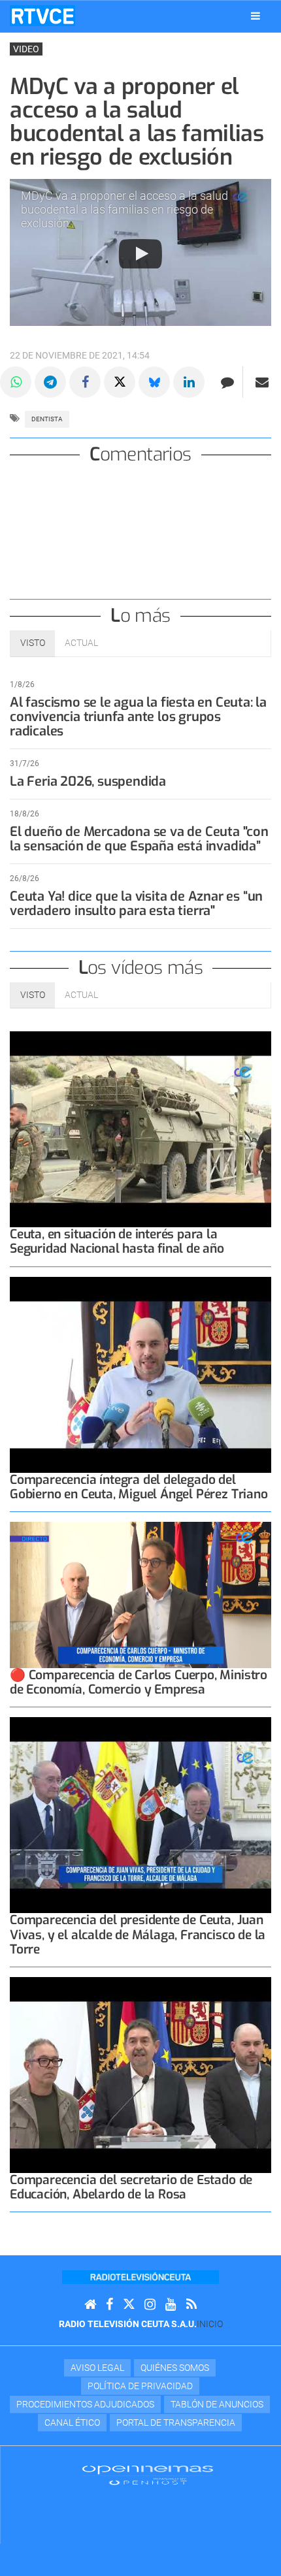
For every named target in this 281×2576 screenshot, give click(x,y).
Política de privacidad (140, 2386)
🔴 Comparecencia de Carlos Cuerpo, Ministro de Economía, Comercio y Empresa (139, 1682)
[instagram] (150, 2305)
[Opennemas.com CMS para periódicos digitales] (148, 2475)
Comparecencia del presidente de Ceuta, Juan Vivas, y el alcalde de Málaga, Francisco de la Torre (138, 1934)
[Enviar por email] (262, 382)
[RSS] (191, 2305)
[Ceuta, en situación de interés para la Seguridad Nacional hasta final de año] (140, 1129)
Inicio (210, 2324)
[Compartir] (16, 382)
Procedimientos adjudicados (85, 2404)
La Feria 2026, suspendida (88, 781)
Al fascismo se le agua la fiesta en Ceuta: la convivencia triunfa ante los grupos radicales (138, 717)
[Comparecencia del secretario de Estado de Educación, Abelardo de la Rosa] (140, 2075)
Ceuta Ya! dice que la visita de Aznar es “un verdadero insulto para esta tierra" (136, 904)
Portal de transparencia (176, 2423)
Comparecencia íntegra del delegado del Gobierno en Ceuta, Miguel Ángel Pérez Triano (139, 1487)
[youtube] (171, 2305)
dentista (47, 419)
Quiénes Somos (175, 2368)
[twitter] (129, 2305)
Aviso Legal (97, 2368)
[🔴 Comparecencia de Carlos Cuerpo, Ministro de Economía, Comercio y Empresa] (140, 1595)
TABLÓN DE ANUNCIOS (217, 2404)
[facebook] (109, 2305)
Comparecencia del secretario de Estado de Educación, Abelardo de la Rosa (131, 2187)
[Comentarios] (227, 382)
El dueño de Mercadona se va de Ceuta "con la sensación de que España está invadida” (139, 839)
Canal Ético (72, 2423)
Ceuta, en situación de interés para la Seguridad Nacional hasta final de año (117, 1241)
